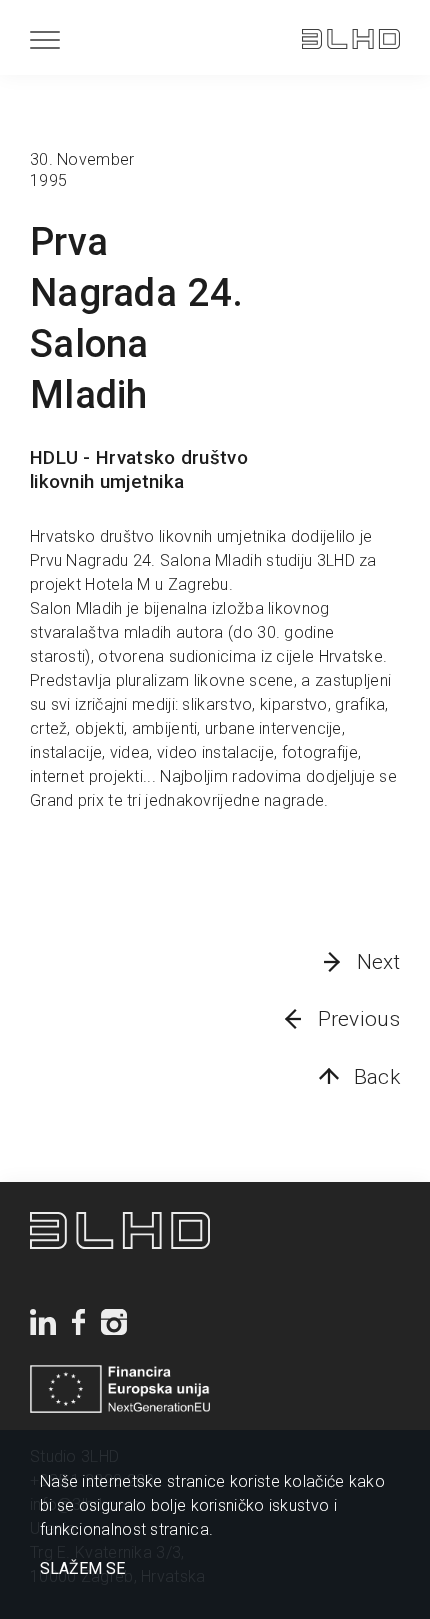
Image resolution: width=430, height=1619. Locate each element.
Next (378, 962)
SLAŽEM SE (82, 1569)
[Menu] (45, 39)
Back (377, 1077)
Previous (359, 1019)
